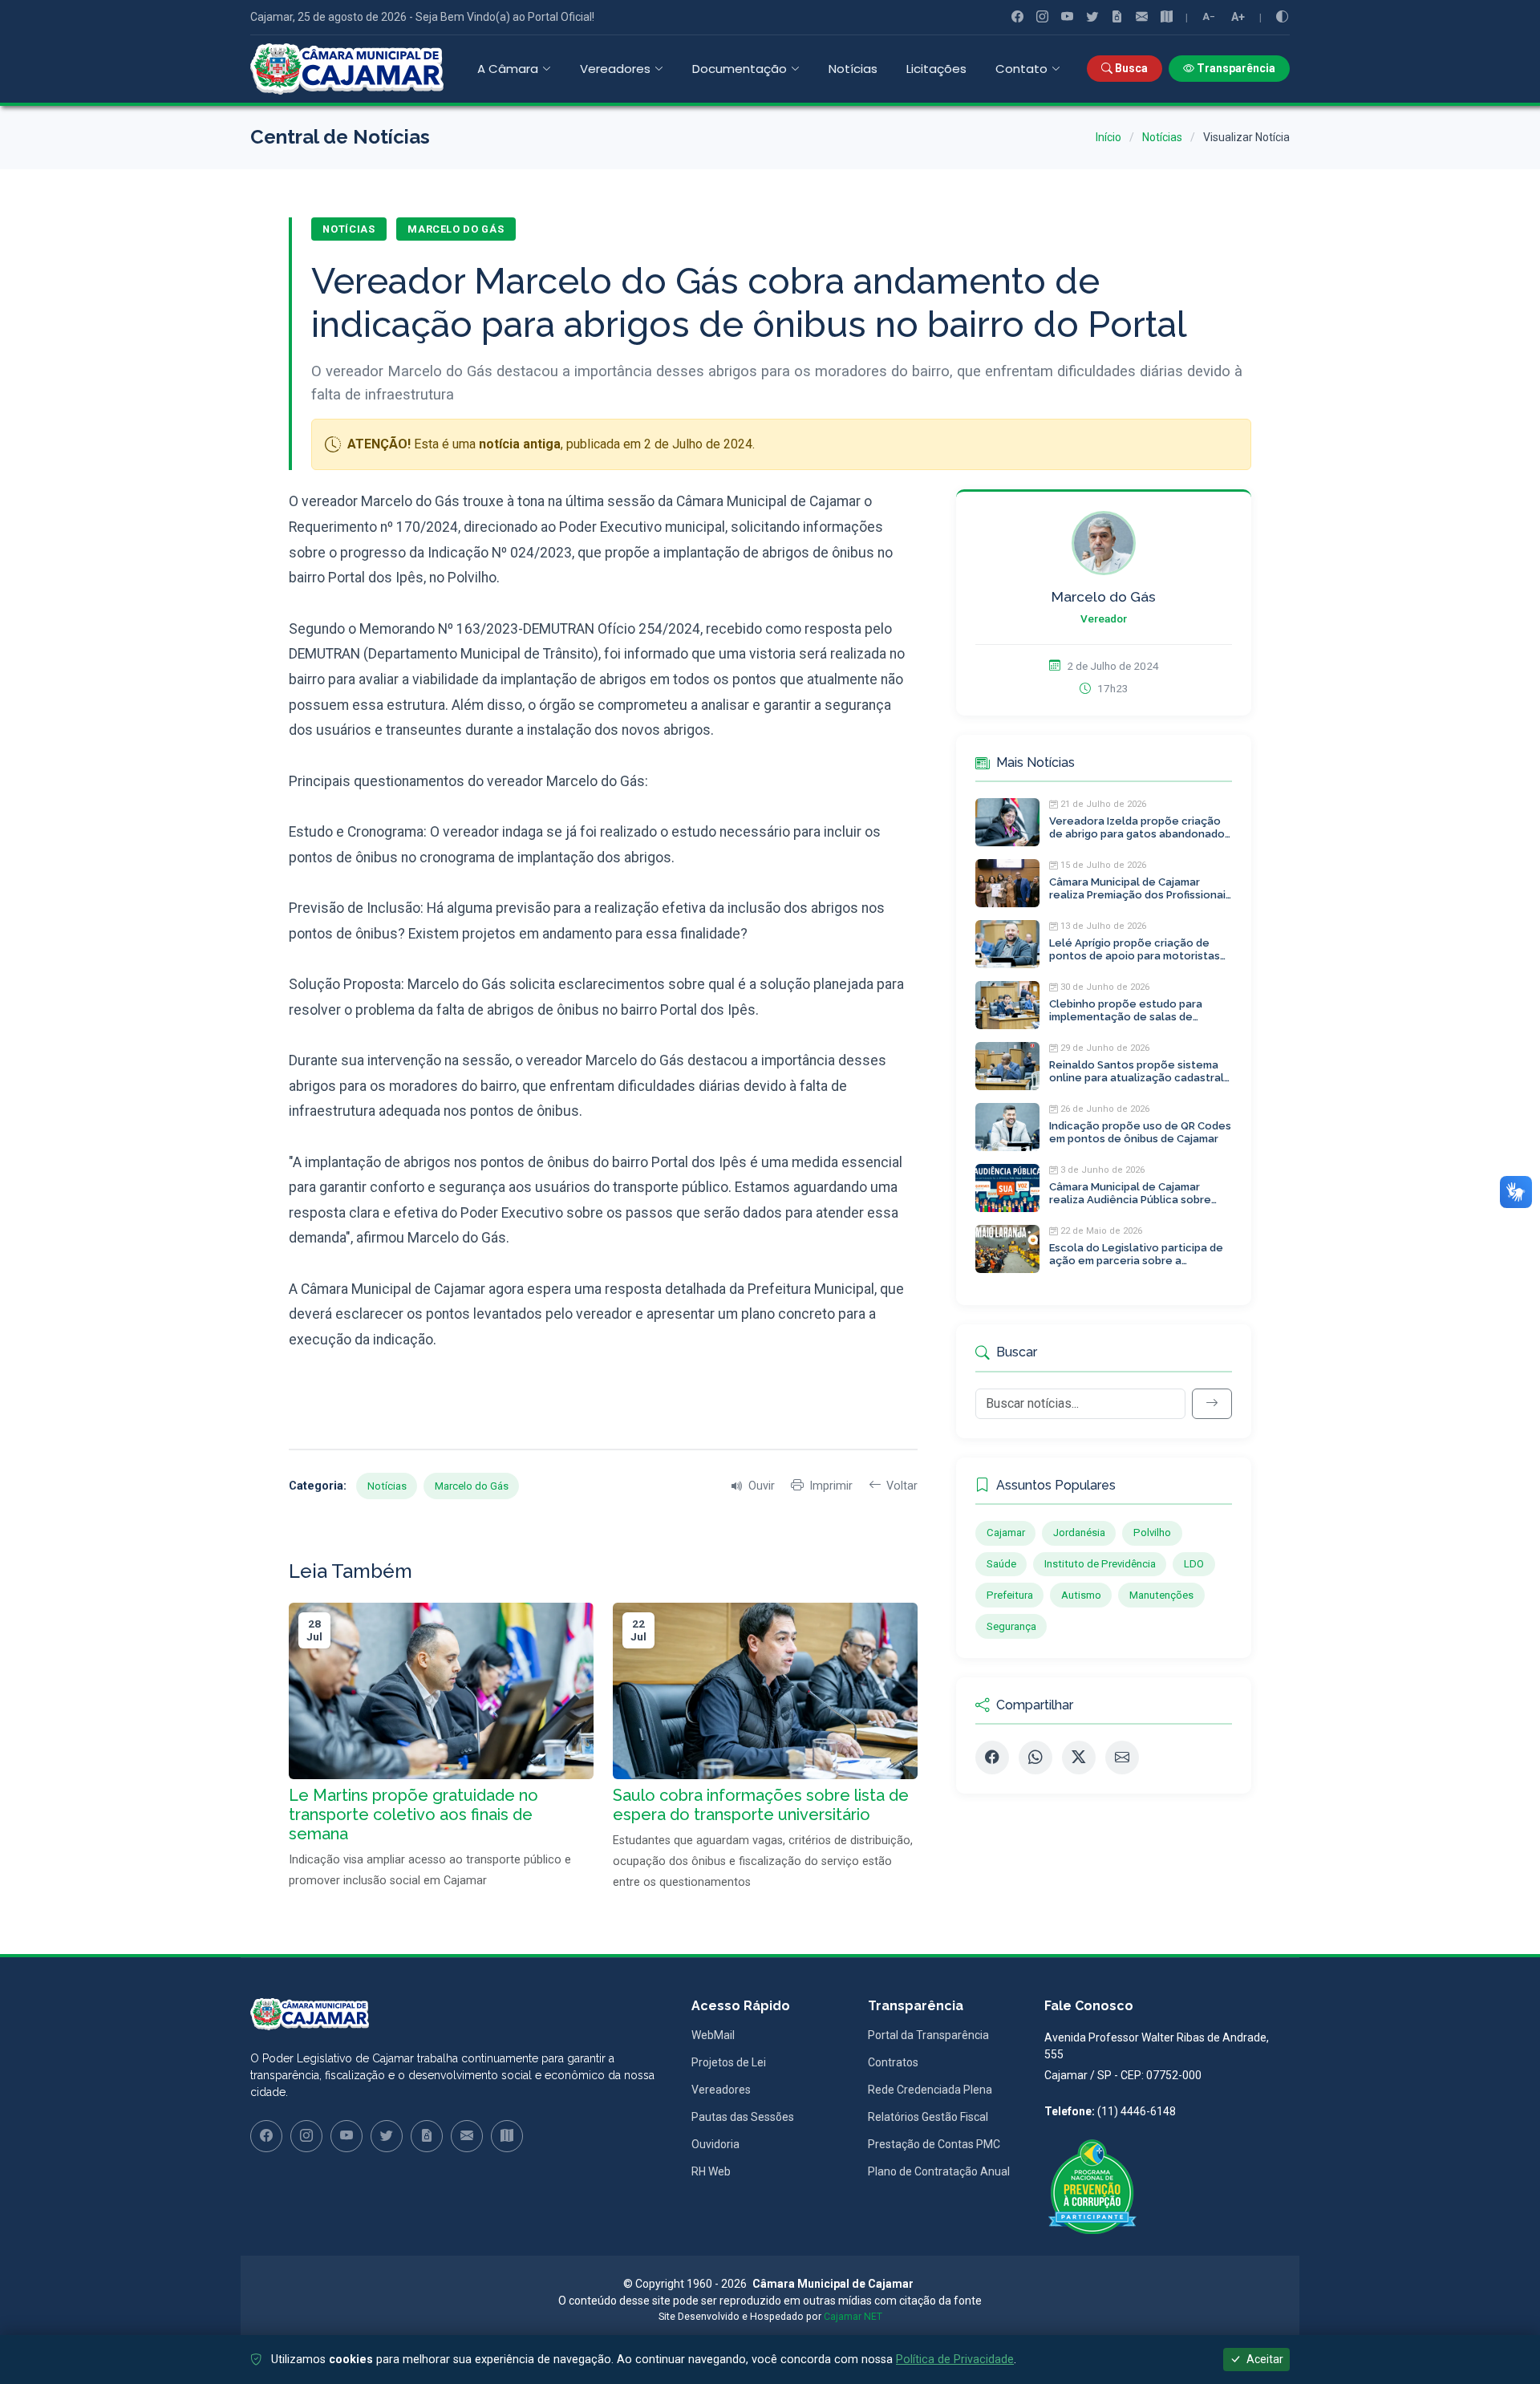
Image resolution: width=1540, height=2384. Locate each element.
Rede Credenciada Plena (930, 2090)
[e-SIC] (1117, 17)
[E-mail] (1122, 1758)
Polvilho (1152, 1533)
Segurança (1011, 1626)
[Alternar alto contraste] (1282, 17)
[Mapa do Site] (1167, 17)
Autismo (1081, 1595)
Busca (1130, 68)
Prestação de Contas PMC (934, 2144)
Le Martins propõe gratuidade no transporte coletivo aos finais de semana (413, 1814)
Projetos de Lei (729, 2062)
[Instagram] (1042, 17)
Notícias (853, 69)
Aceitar (1264, 2359)
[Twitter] (1092, 17)
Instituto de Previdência (1100, 1564)
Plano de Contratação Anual (939, 2171)
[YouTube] (1067, 17)
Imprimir (831, 1486)
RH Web (711, 2171)
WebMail (713, 2035)
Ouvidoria (715, 2144)
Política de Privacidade (955, 2360)
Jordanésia (1079, 1533)
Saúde (1001, 1564)
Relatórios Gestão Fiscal (928, 2117)
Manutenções (1161, 1595)
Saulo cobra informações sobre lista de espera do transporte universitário (761, 1805)
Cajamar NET (853, 2317)
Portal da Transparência (928, 2035)
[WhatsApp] (1035, 1758)
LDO (1194, 1564)
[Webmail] (1142, 17)
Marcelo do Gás (456, 229)
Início (1108, 137)
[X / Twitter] (1079, 1758)
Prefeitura (1010, 1595)
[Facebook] (1017, 17)
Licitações (936, 69)
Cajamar (1006, 1533)
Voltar (902, 1486)
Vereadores (721, 2090)
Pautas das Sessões (743, 2117)
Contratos (893, 2062)
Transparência (1235, 68)
